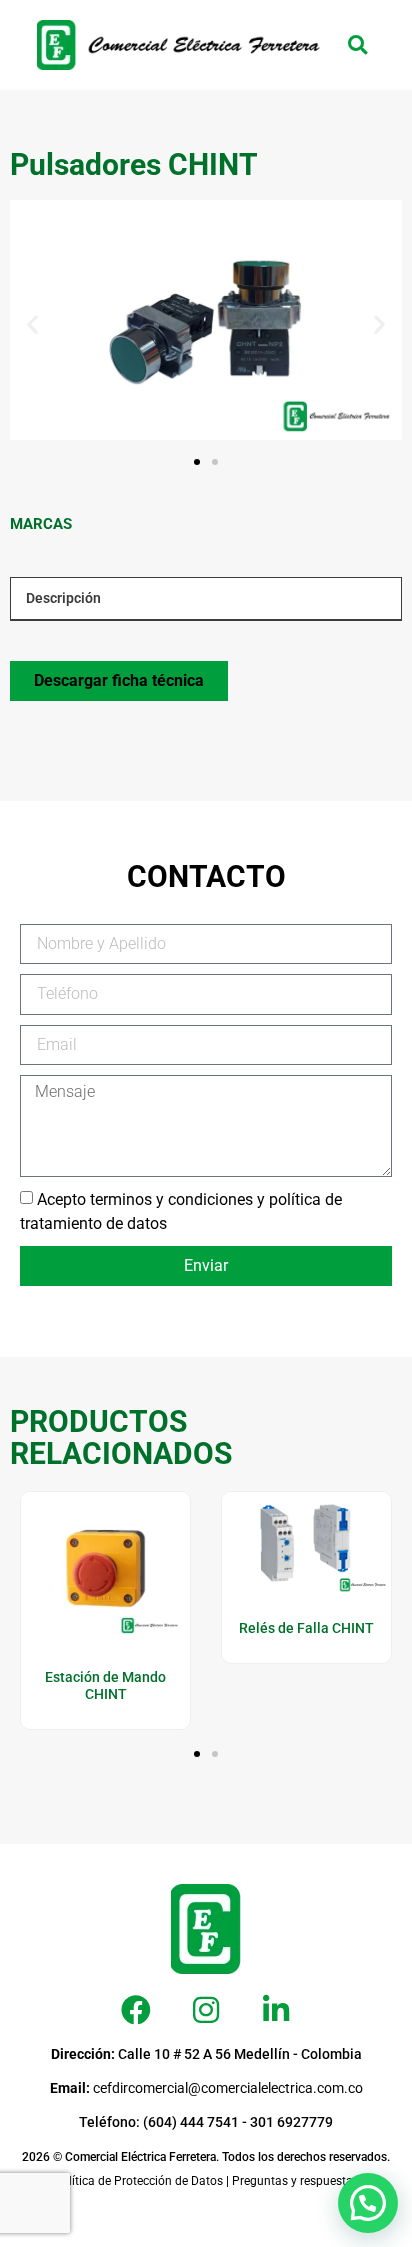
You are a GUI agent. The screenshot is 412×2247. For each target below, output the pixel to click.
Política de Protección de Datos (138, 2181)
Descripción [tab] (63, 598)
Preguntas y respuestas (295, 2181)
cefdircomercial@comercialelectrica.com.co (206, 2088)
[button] (357, 45)
